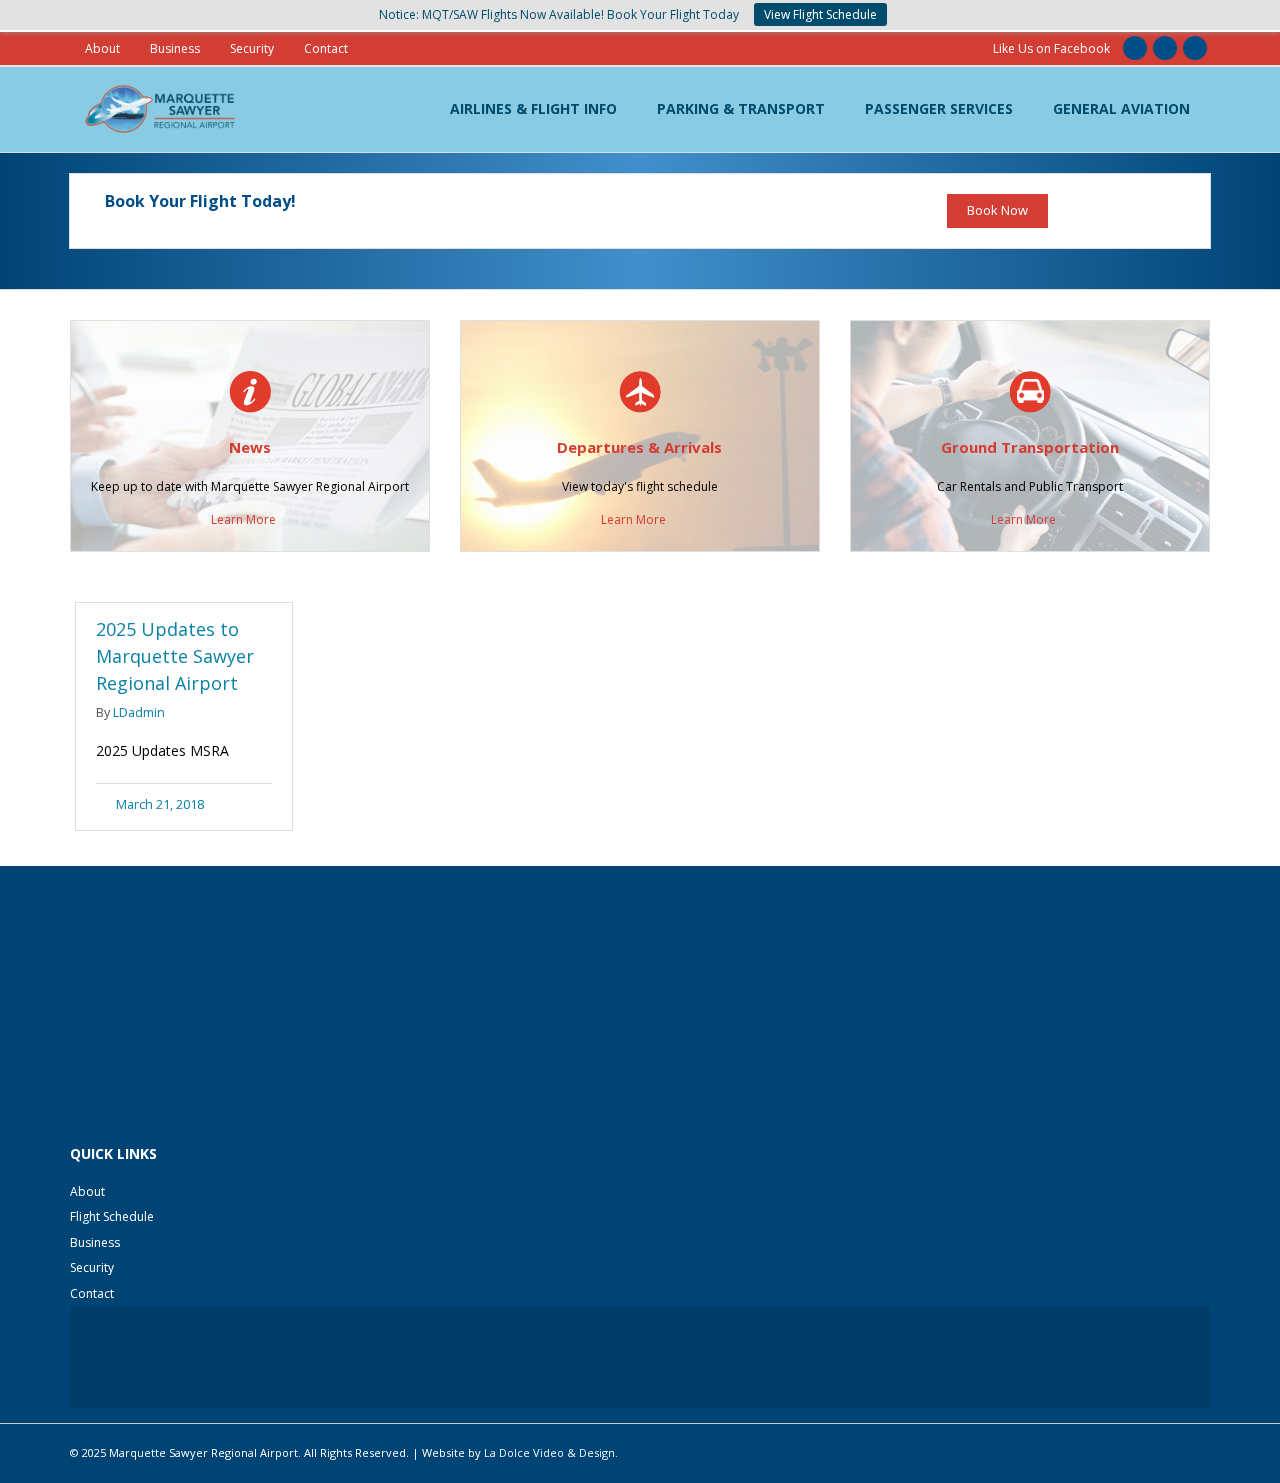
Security (252, 48)
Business (175, 48)
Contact (326, 48)
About (102, 48)
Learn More (243, 519)
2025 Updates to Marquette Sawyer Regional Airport (175, 656)
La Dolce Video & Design (549, 1452)
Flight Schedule (112, 1216)
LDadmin (139, 712)
